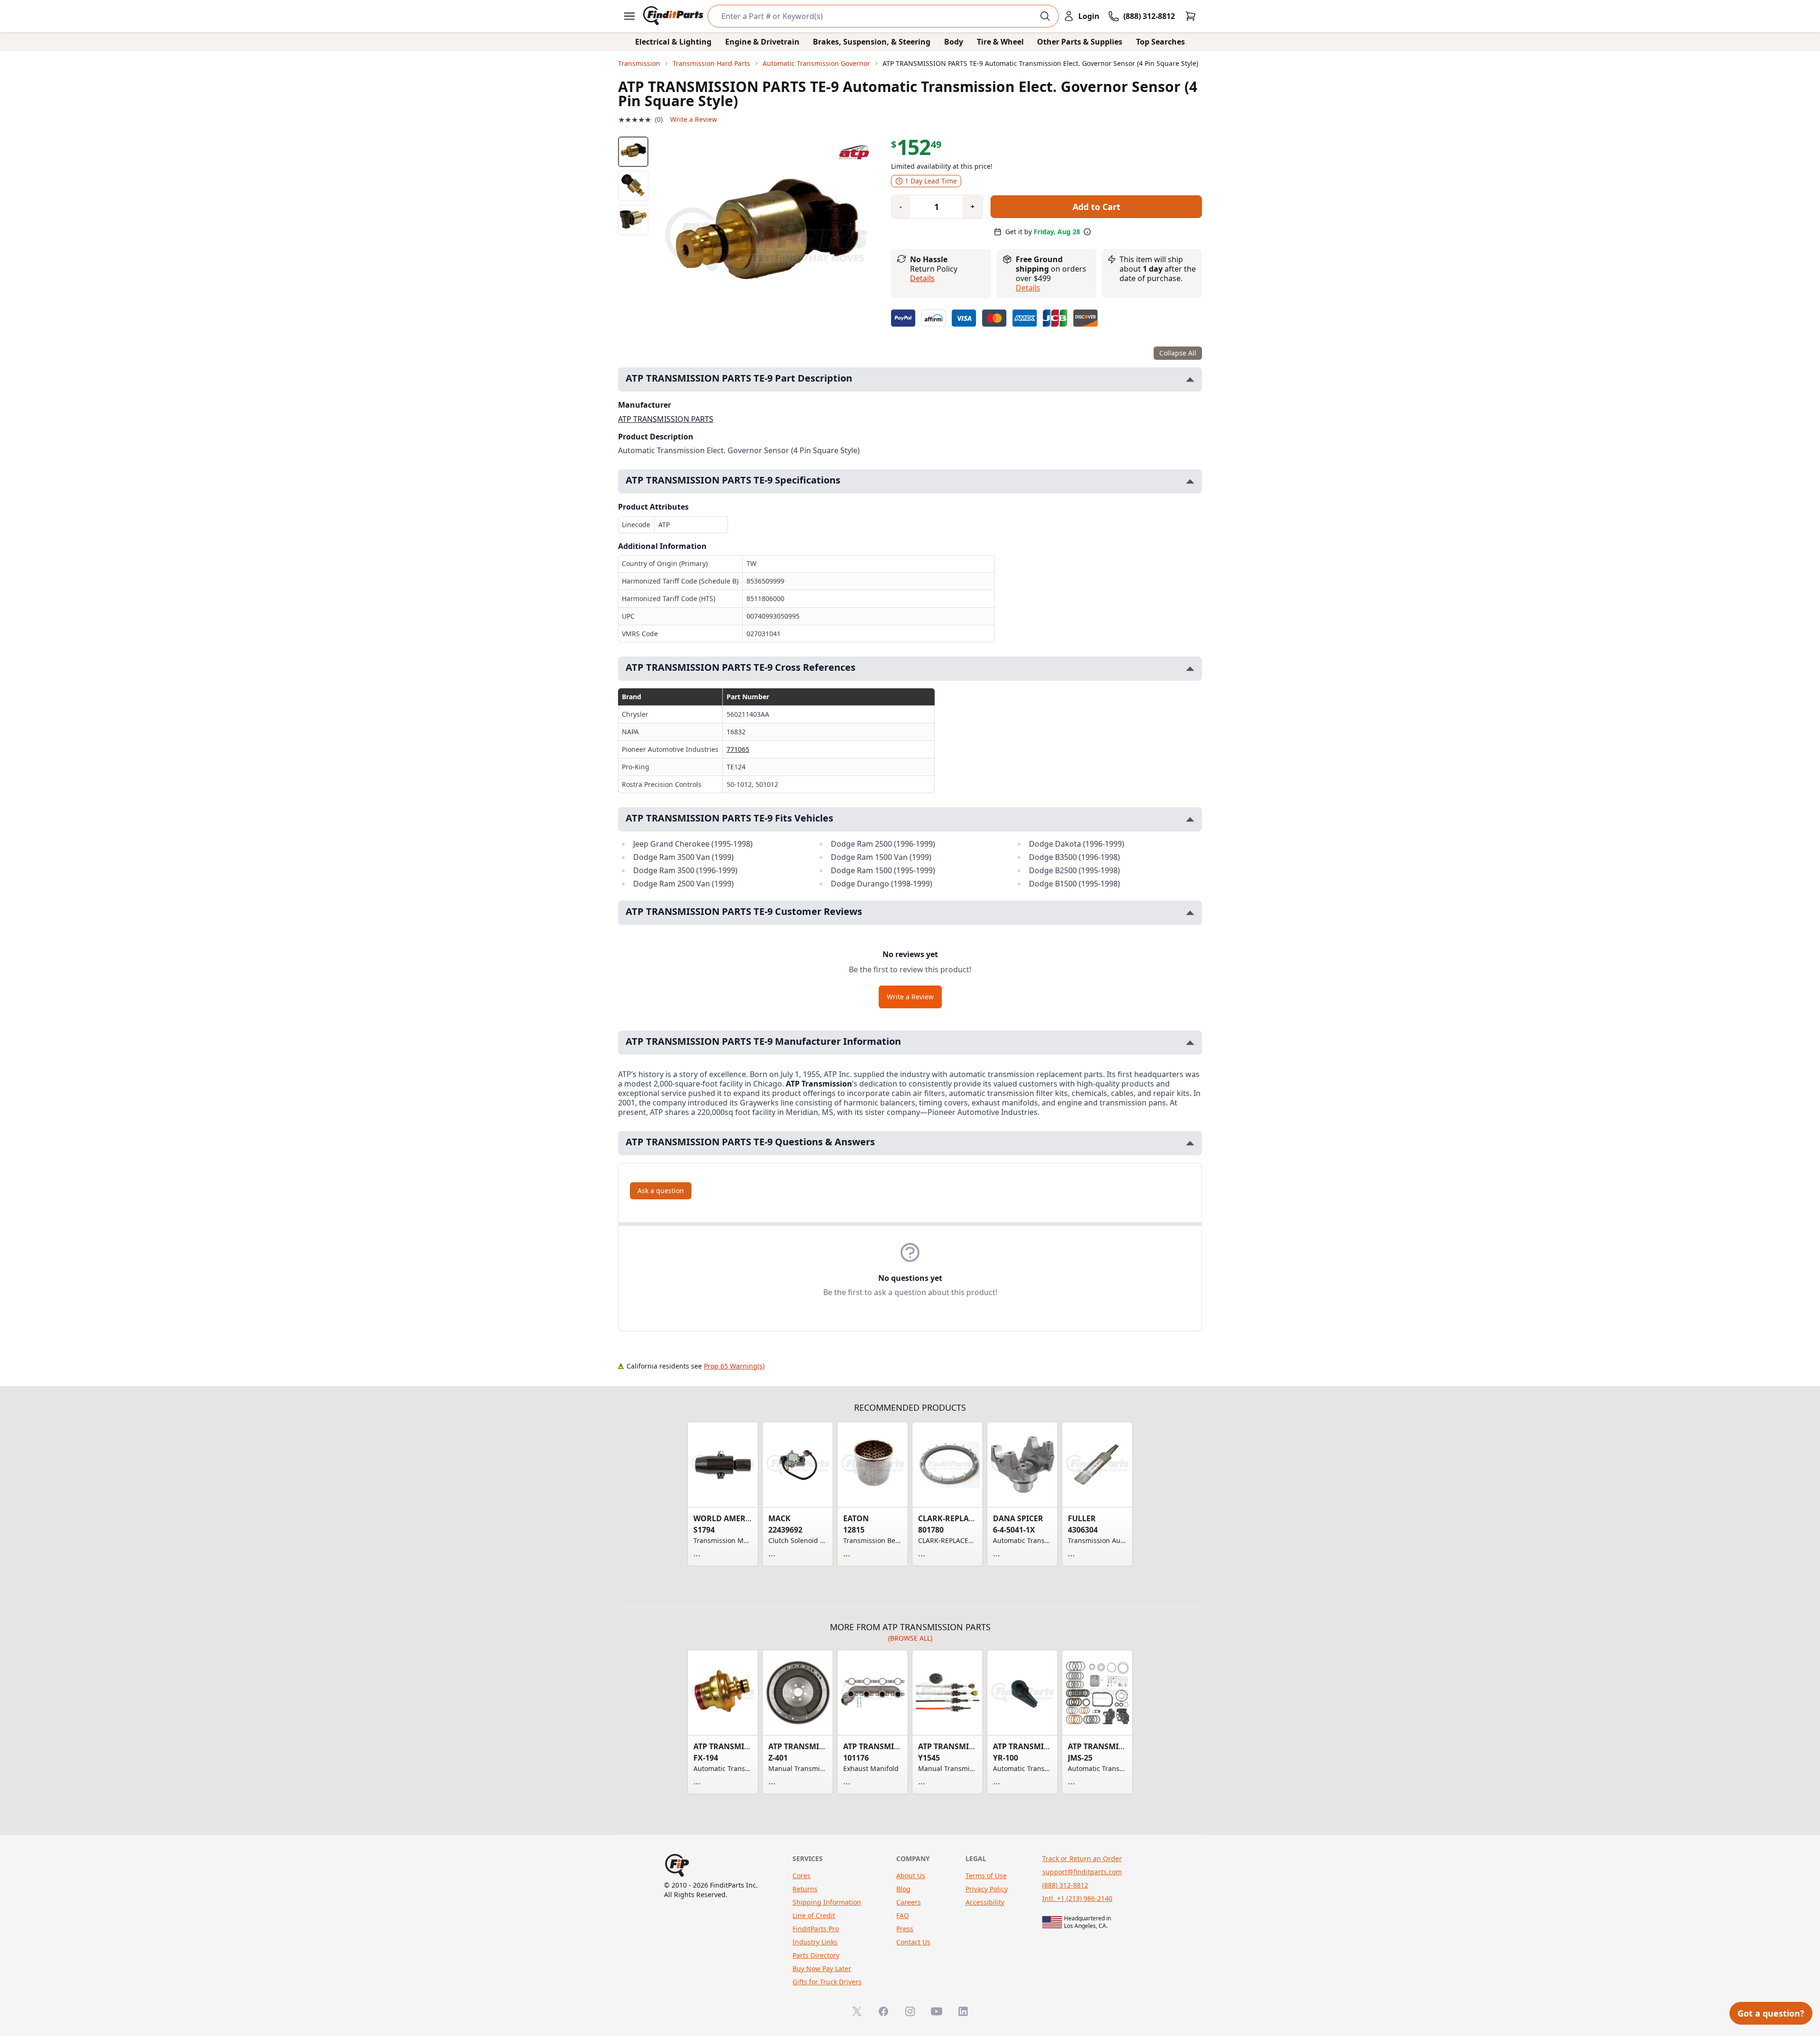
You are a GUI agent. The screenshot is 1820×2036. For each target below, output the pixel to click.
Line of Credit (814, 1915)
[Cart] (1191, 16)
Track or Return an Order (1082, 1858)
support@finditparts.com (1082, 1872)
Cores (801, 1876)
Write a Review (694, 119)
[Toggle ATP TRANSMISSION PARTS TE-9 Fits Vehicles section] (1190, 819)
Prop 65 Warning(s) (734, 1366)
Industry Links (815, 1942)
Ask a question (661, 1191)
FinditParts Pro (816, 1929)
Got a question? (1771, 2013)
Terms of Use (986, 1876)
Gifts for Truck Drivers (827, 1982)
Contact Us (913, 1942)
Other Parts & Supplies (1080, 42)
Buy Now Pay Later (822, 1968)
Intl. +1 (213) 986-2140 (1077, 1898)
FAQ (903, 1915)
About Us (911, 1876)
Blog (903, 1889)
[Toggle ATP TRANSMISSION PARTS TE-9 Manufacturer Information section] (1190, 1043)
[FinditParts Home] (674, 16)
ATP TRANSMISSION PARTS (666, 419)
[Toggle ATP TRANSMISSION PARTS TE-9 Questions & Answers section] (1190, 1143)
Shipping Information (827, 1902)
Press (905, 1929)
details (1028, 288)
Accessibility (985, 1902)
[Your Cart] (1191, 16)
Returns (805, 1889)
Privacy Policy (987, 1889)
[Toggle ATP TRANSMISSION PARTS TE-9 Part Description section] (1190, 379)
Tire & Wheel (1000, 42)
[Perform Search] (1045, 16)
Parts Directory (816, 1955)
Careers (909, 1902)
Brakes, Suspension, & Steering (872, 42)
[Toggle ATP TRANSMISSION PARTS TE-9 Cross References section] (1190, 669)
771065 (738, 749)
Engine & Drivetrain (762, 42)
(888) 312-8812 (1065, 1885)
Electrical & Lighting (673, 42)
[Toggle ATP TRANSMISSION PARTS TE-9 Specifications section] (1190, 481)
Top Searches (1160, 42)
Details (922, 278)
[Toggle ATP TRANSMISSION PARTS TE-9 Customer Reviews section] (1190, 913)
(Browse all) (910, 1638)
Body (954, 42)
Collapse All (1178, 353)
